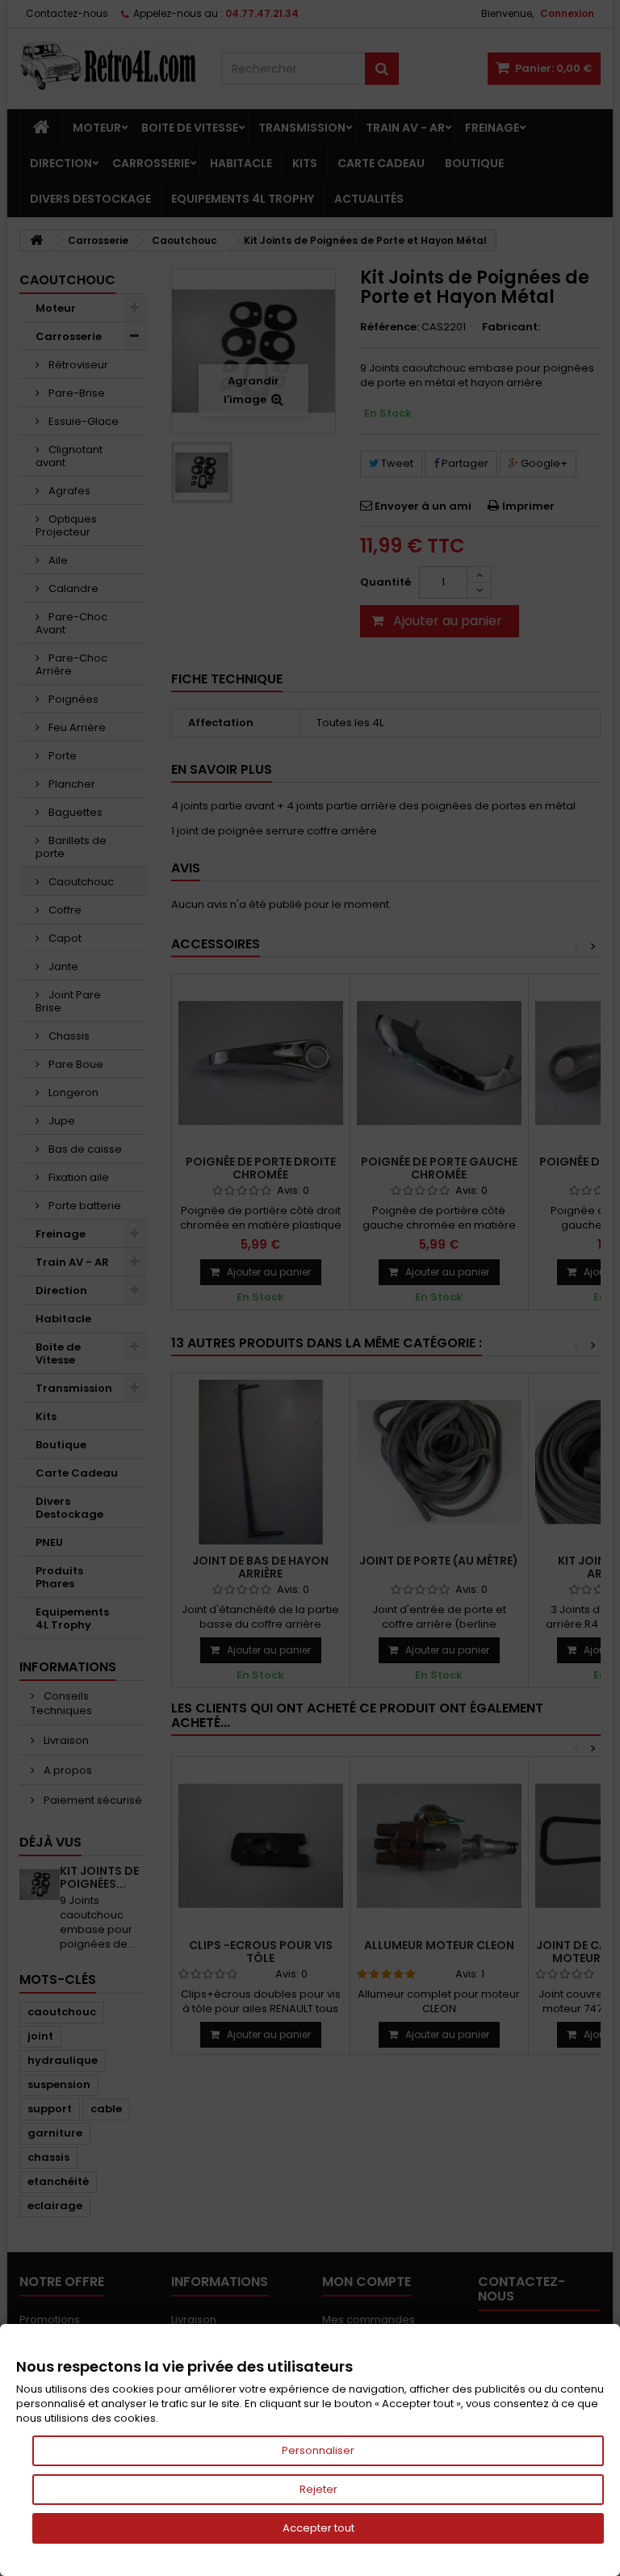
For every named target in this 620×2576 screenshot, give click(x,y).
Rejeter (318, 2489)
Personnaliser (318, 2450)
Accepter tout (318, 2528)
